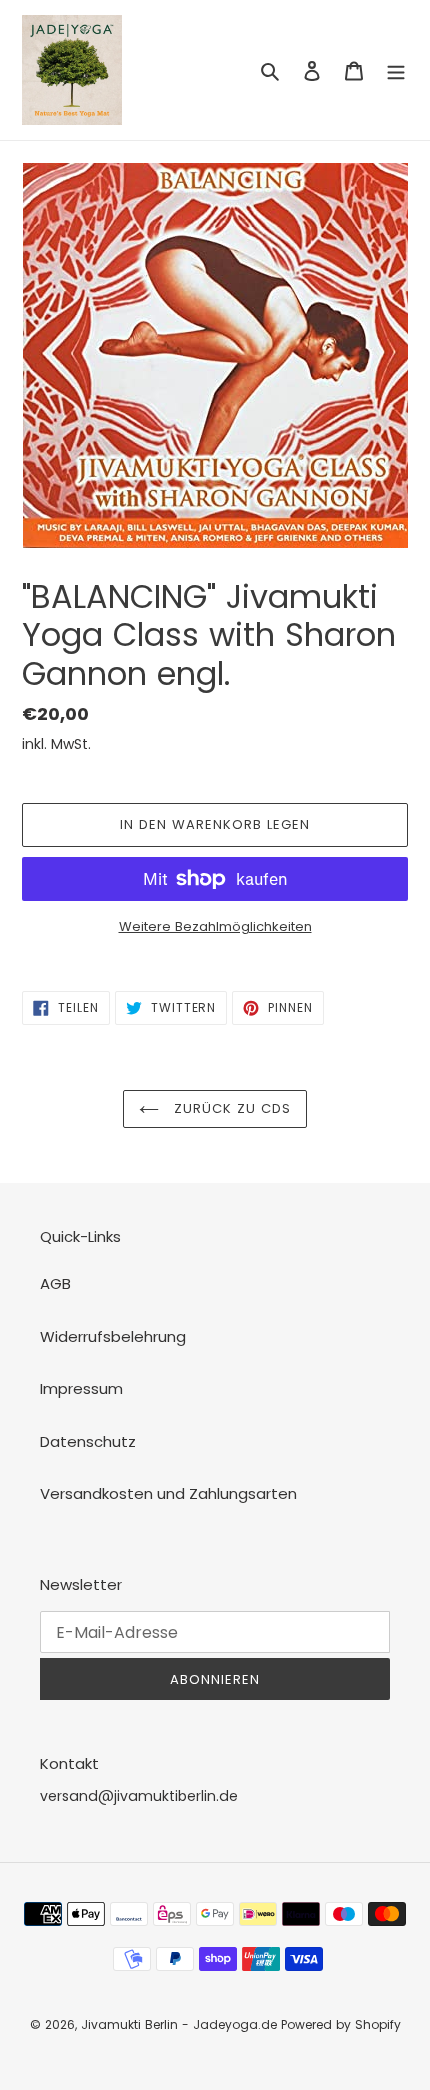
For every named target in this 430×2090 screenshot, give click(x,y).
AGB (55, 1283)
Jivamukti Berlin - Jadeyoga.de (179, 2024)
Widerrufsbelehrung (113, 1336)
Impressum (81, 1388)
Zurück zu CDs (230, 1108)
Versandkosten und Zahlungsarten (168, 1493)
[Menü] (396, 70)
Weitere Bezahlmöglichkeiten (215, 926)
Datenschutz (88, 1441)
